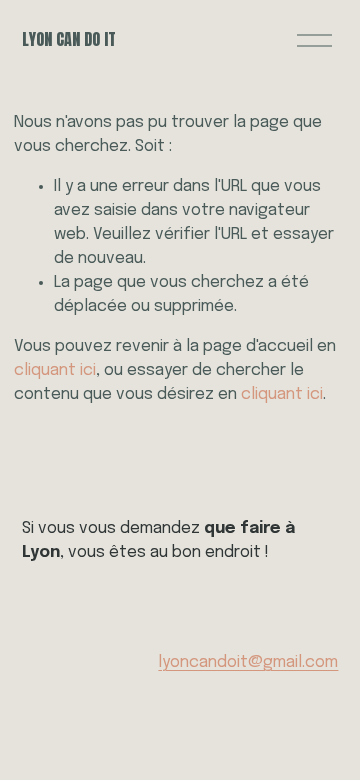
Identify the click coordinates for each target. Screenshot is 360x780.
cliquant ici (55, 370)
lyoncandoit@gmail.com (248, 662)
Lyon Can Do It (69, 39)
